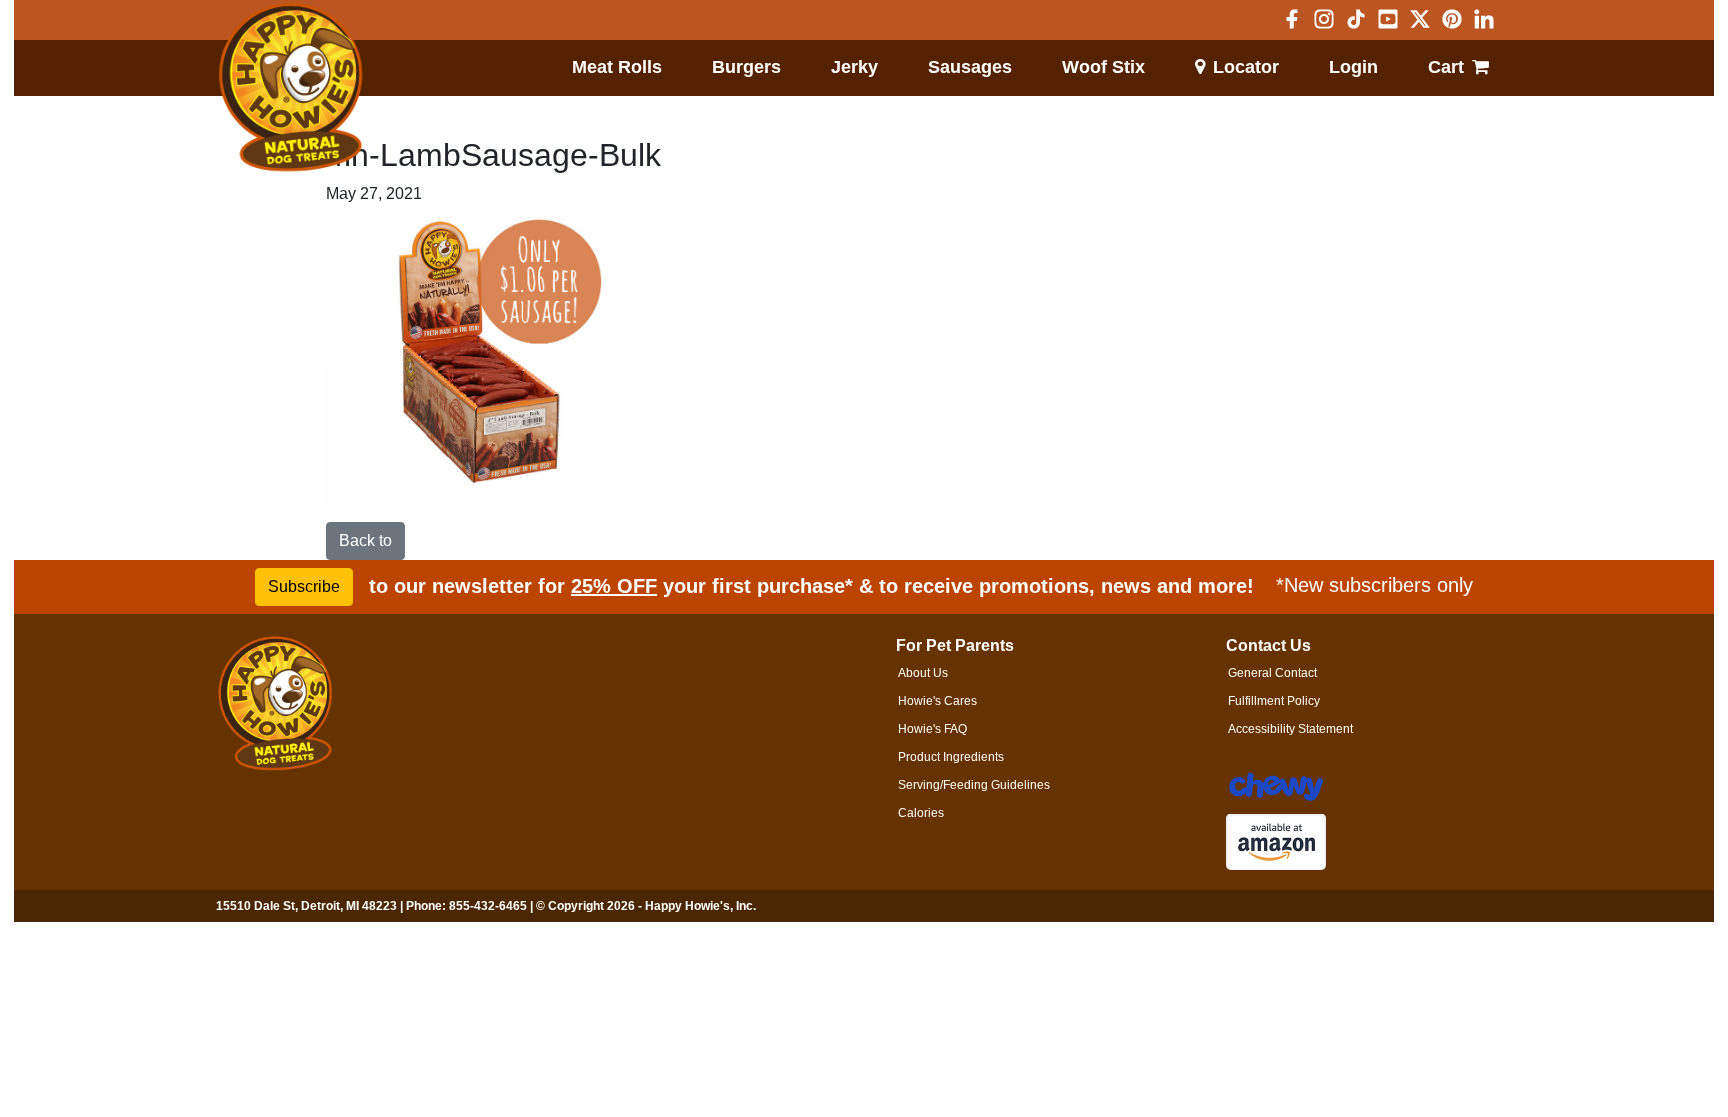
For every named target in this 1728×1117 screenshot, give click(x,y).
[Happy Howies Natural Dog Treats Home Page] (291, 88)
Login (1353, 67)
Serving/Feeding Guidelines (974, 785)
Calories (921, 813)
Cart (1446, 67)
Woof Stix (1103, 67)
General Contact (1272, 673)
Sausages (970, 67)
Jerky (854, 67)
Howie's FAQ (932, 729)
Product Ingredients (951, 757)
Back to (365, 540)
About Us (923, 673)
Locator (1246, 67)
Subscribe (304, 586)
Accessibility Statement (1290, 729)
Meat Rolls (617, 67)
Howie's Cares (937, 701)
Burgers (746, 67)
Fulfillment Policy (1274, 701)
